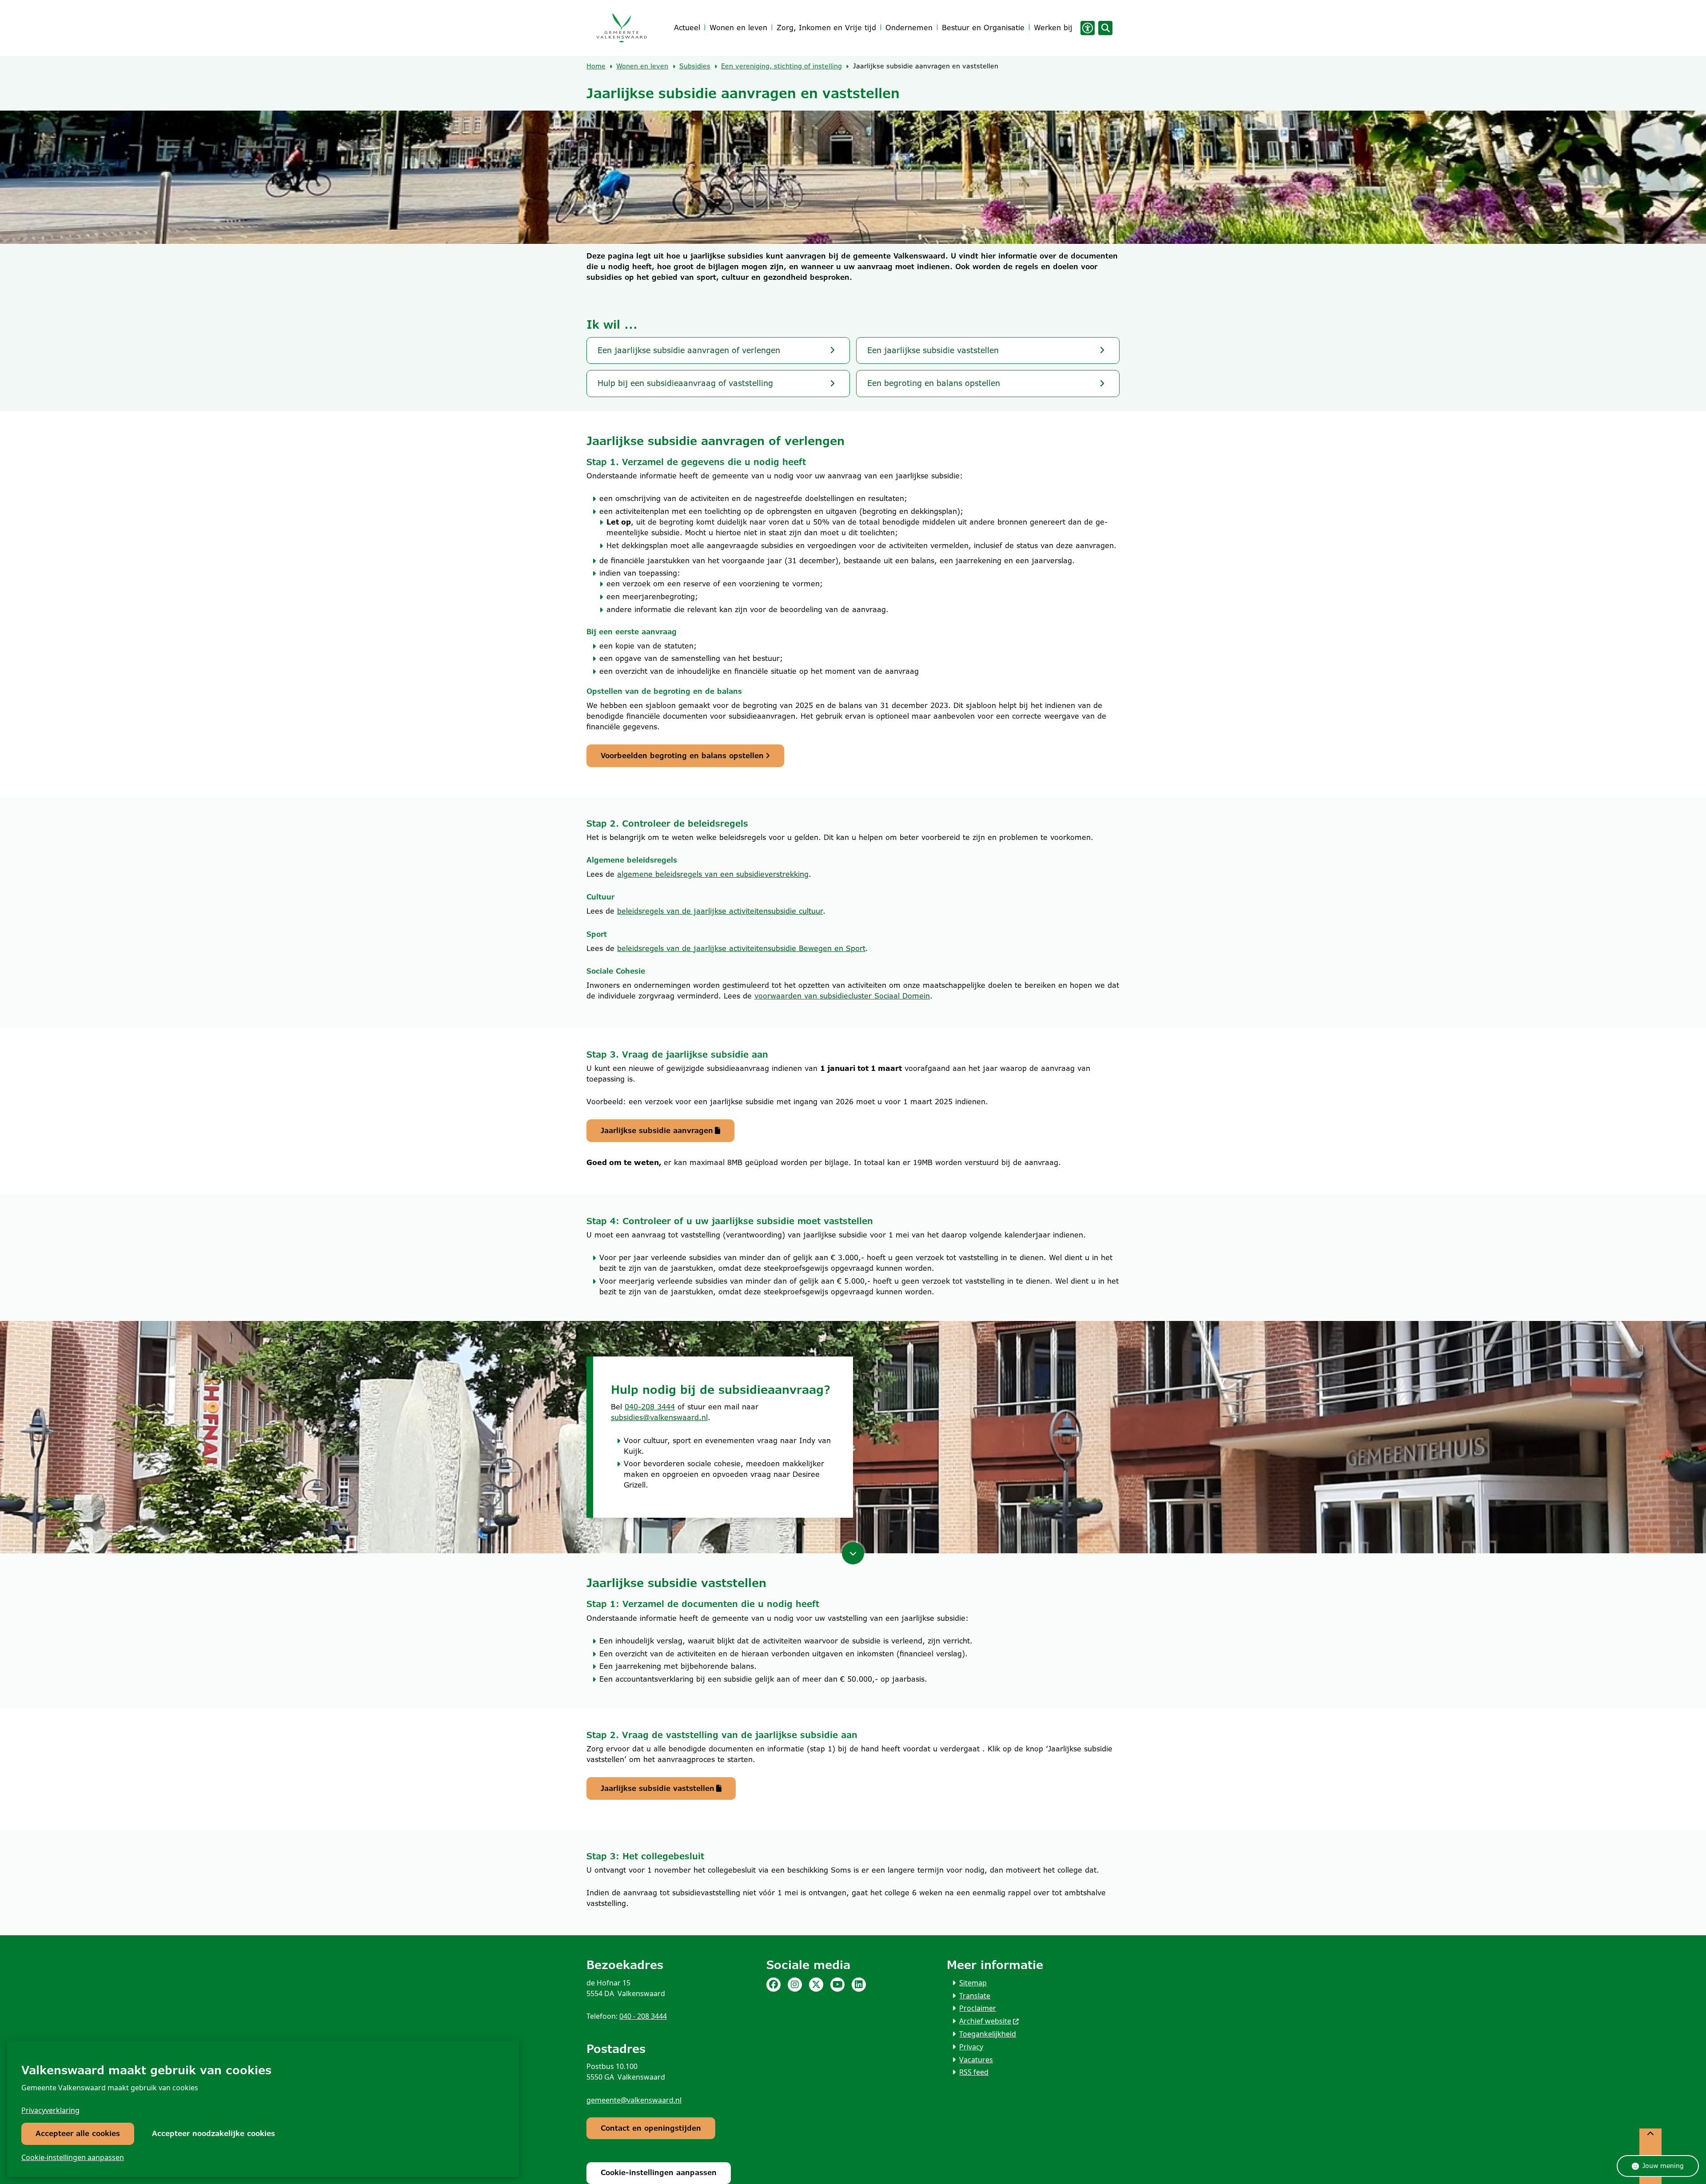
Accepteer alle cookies (78, 2134)
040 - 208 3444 (643, 2016)
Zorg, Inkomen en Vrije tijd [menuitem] (826, 28)
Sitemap (973, 1983)
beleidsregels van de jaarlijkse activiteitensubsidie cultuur (720, 911)
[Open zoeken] (1105, 28)
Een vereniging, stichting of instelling (781, 66)
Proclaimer (978, 2008)
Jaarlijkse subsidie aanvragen (657, 1131)
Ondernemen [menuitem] (909, 28)
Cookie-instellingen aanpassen (73, 2157)
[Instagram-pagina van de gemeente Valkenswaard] (795, 1985)
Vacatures (976, 2060)
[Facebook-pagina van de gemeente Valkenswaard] (773, 1985)
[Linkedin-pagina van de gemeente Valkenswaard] (859, 1985)
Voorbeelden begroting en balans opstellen (682, 756)
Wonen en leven (642, 66)
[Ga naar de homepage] (621, 28)
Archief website (985, 2021)
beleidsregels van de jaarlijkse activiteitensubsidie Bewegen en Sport (741, 949)
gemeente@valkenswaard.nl (634, 2100)
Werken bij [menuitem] (1053, 28)
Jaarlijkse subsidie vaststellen (658, 1788)
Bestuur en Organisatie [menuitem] (983, 28)
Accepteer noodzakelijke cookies (213, 2134)
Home (596, 66)
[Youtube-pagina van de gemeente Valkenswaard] (837, 1985)
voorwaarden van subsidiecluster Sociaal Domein (842, 996)
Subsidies (695, 66)
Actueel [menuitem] (687, 28)
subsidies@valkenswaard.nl (659, 1418)
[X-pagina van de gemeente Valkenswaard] (816, 1985)
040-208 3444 (650, 1407)
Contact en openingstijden (651, 2128)
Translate (975, 1996)
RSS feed (974, 2072)
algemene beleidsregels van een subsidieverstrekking (713, 874)
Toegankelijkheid (988, 2034)
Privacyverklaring (50, 2110)
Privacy (971, 2047)
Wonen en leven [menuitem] (738, 28)
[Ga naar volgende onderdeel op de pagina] (853, 1553)
